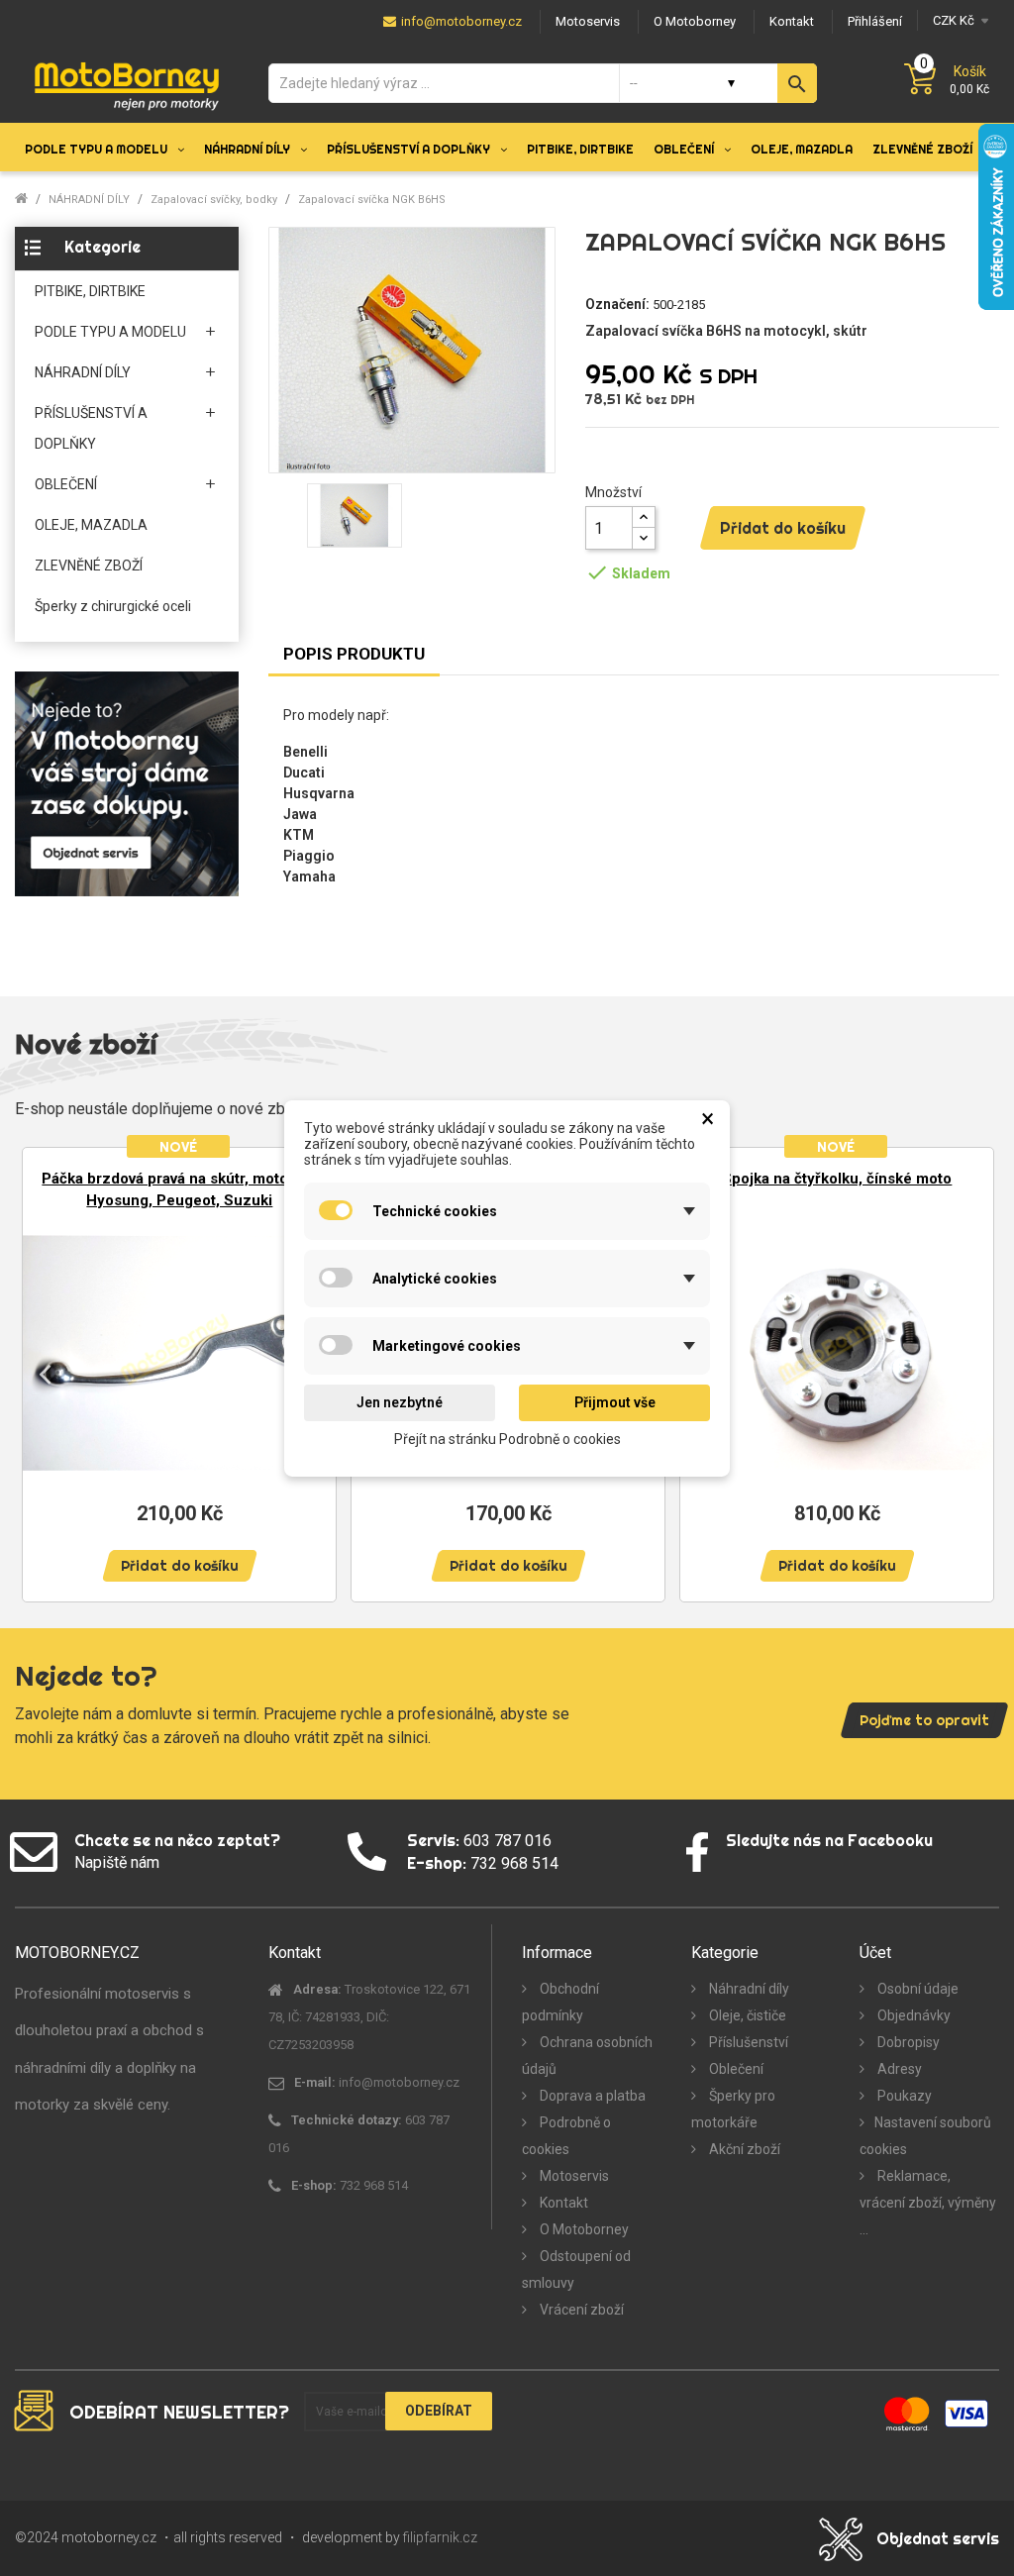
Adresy (898, 2069)
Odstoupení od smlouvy (576, 2269)
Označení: (617, 304)
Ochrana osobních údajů (587, 2056)
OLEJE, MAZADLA (91, 525)
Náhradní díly (748, 1989)
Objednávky (913, 2015)
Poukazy (903, 2096)
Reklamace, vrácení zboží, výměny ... (928, 2203)
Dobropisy (907, 2042)
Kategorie (102, 247)
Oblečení (735, 2069)
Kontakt (562, 2203)
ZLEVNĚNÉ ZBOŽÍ (89, 566)
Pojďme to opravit (924, 1720)
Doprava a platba (591, 2096)
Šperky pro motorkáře (733, 2109)
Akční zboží (743, 2149)
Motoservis (573, 2176)
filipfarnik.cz (440, 2537)
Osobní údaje (916, 1989)
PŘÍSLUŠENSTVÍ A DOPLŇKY (91, 428)
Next (969, 1373)
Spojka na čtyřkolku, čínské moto (837, 1179)
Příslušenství (747, 2042)
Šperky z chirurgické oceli (113, 606)
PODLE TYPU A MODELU (110, 332)
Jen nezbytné (400, 1402)
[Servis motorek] (127, 783)
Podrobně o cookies (566, 2136)
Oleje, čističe (746, 2015)
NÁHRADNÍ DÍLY (83, 372)
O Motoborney (583, 2229)
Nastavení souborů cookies (925, 2136)
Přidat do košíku (783, 528)
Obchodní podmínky (560, 2002)
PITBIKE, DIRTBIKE (90, 291)
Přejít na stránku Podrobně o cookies (507, 1438)
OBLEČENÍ (66, 484)
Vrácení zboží (580, 2310)
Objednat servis (938, 2538)
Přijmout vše (615, 1402)
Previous (45, 1373)
